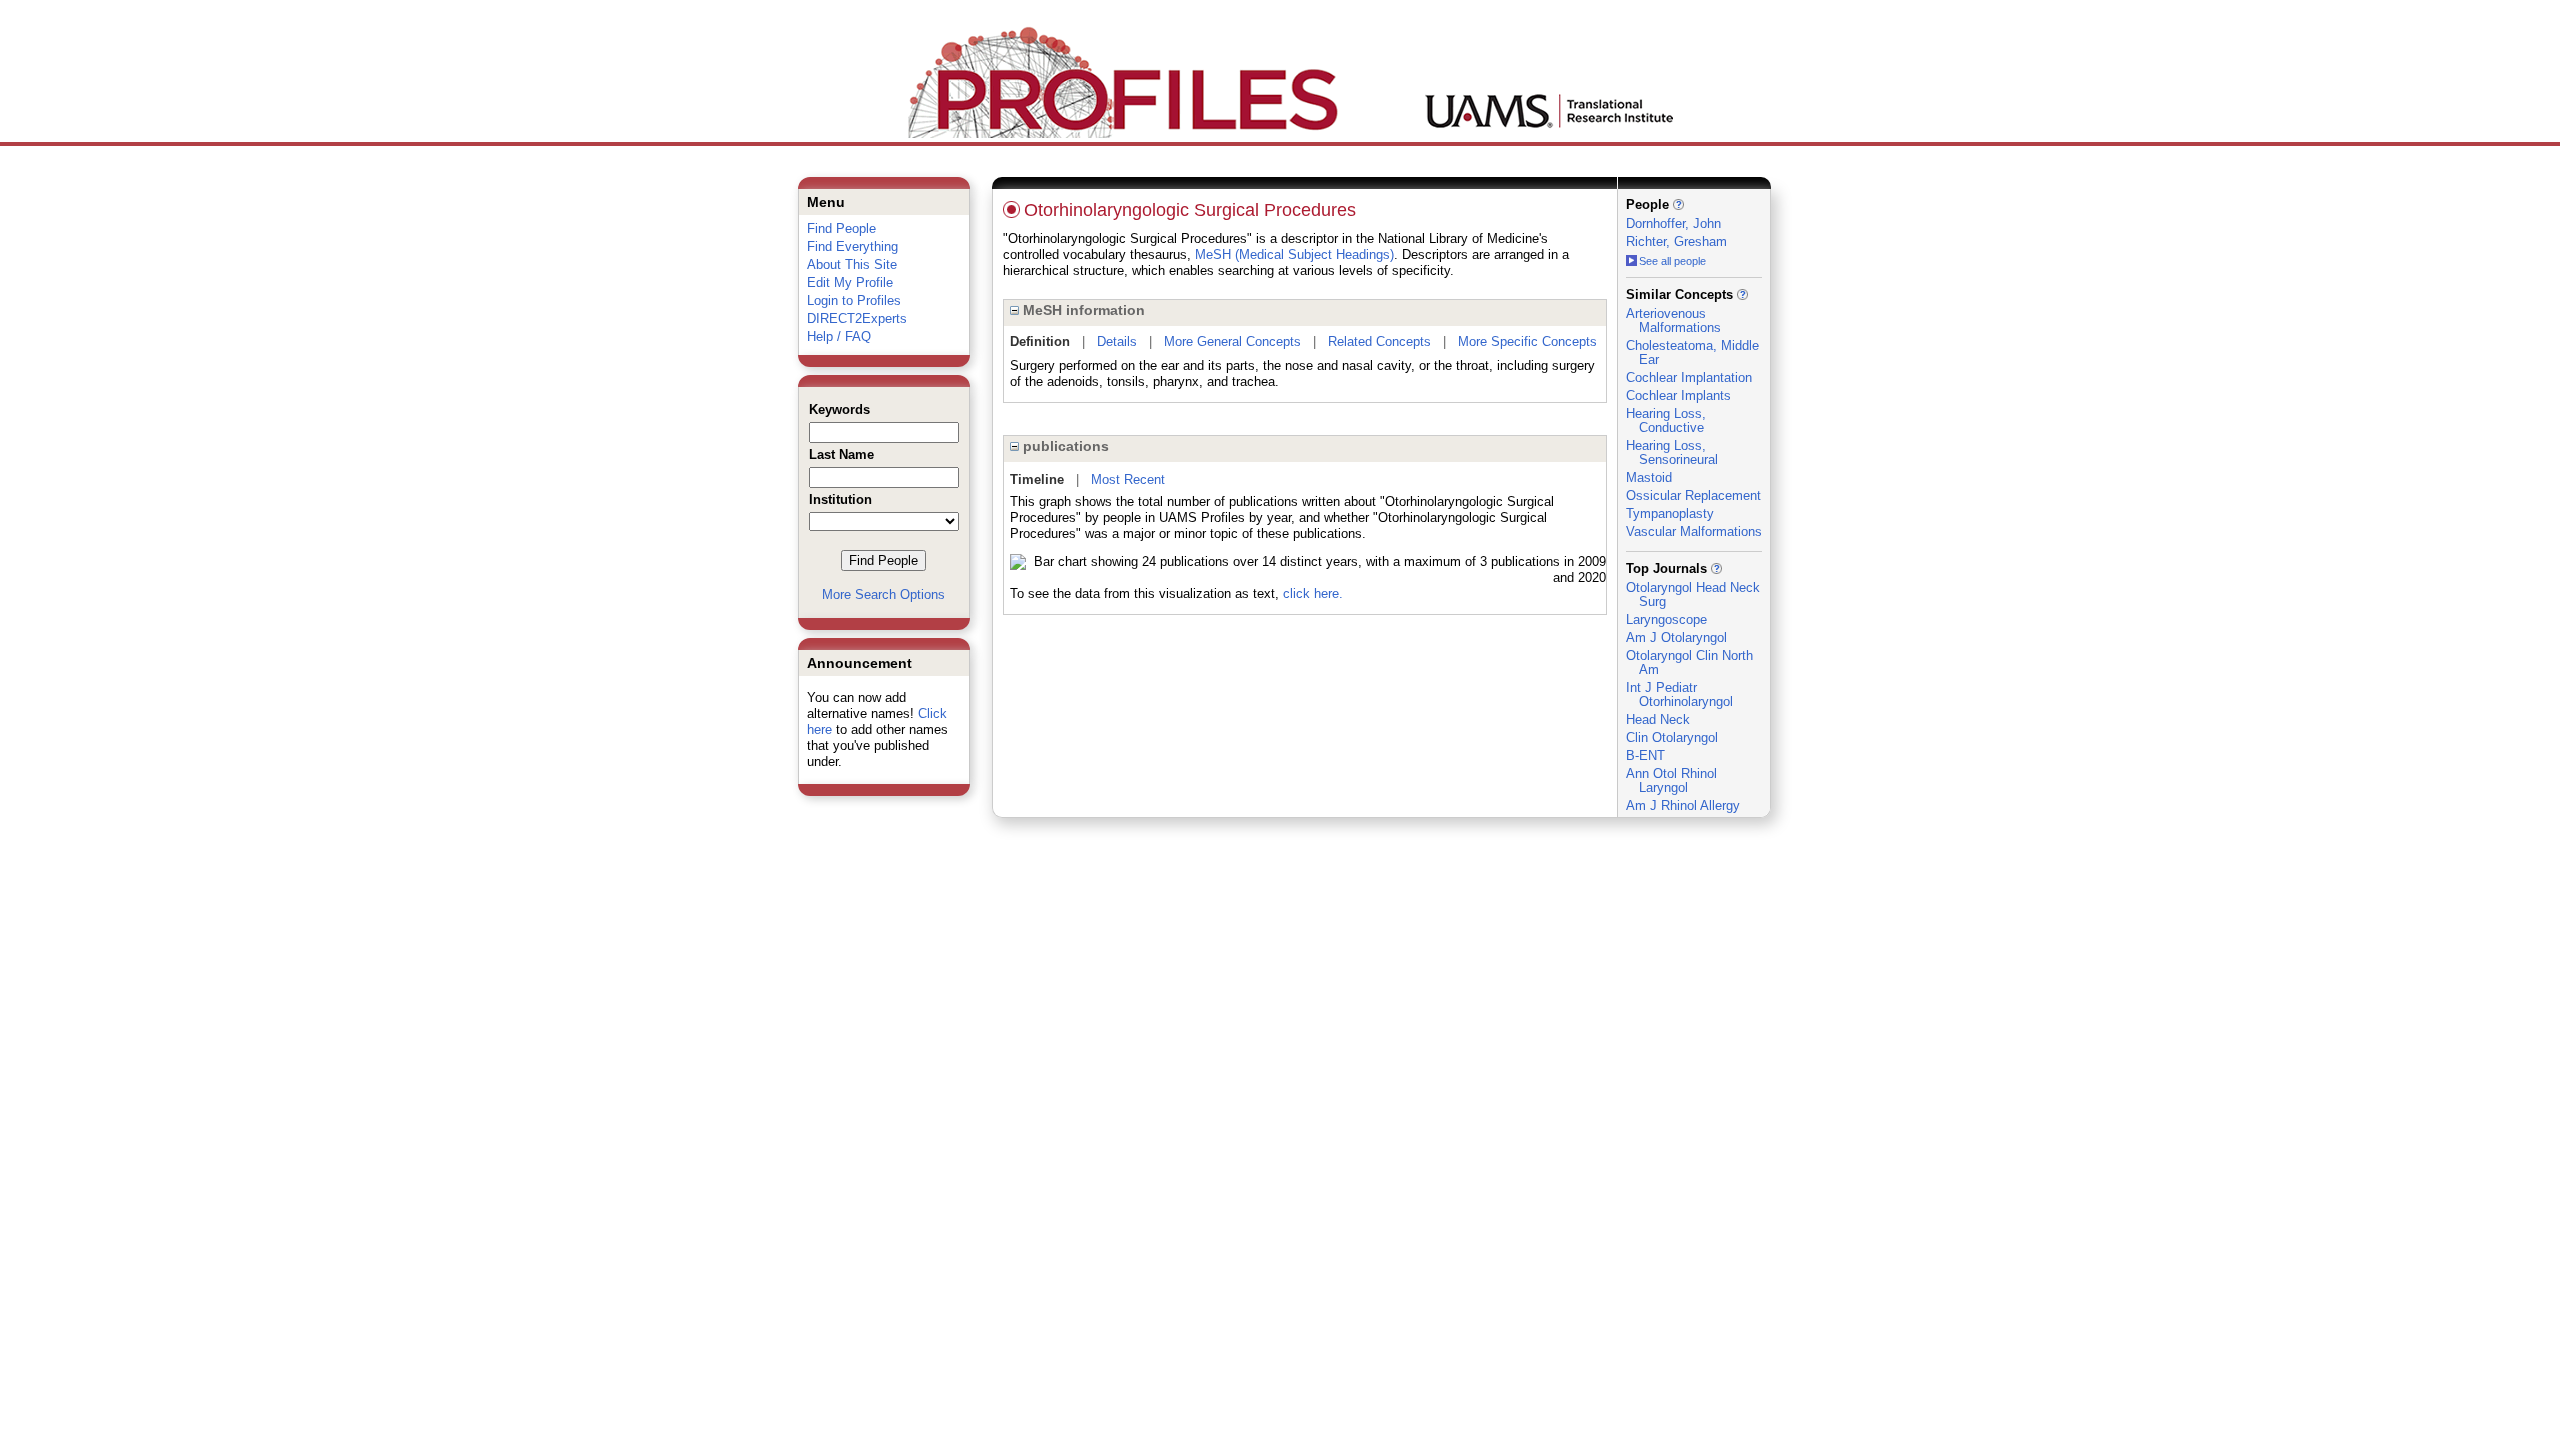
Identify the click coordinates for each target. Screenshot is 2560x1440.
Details (1117, 341)
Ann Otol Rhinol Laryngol (1671, 780)
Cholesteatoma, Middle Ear (1692, 352)
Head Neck (1658, 719)
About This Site (852, 264)
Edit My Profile (850, 282)
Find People (841, 228)
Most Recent (1128, 479)
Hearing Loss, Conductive (1666, 420)
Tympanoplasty (1670, 513)
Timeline (1037, 479)
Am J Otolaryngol (1676, 637)
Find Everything (852, 246)
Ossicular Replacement (1693, 495)
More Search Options (883, 594)
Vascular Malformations (1694, 531)
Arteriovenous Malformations (1673, 320)
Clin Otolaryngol (1672, 737)
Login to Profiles (854, 300)
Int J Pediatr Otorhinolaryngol (1679, 694)
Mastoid (1649, 477)
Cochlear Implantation (1689, 377)
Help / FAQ (839, 336)
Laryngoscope (1666, 619)
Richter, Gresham (1676, 241)
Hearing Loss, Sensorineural (1672, 452)
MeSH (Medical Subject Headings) (1294, 254)
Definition (1040, 341)
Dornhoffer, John (1673, 223)
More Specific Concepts (1527, 341)
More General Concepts (1232, 341)
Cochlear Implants (1678, 395)
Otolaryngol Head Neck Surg (1693, 594)
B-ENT (1645, 755)
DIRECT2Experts (857, 318)
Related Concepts (1379, 341)
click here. (1313, 593)
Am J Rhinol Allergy (1683, 805)
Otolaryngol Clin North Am (1689, 662)
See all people (1672, 261)
